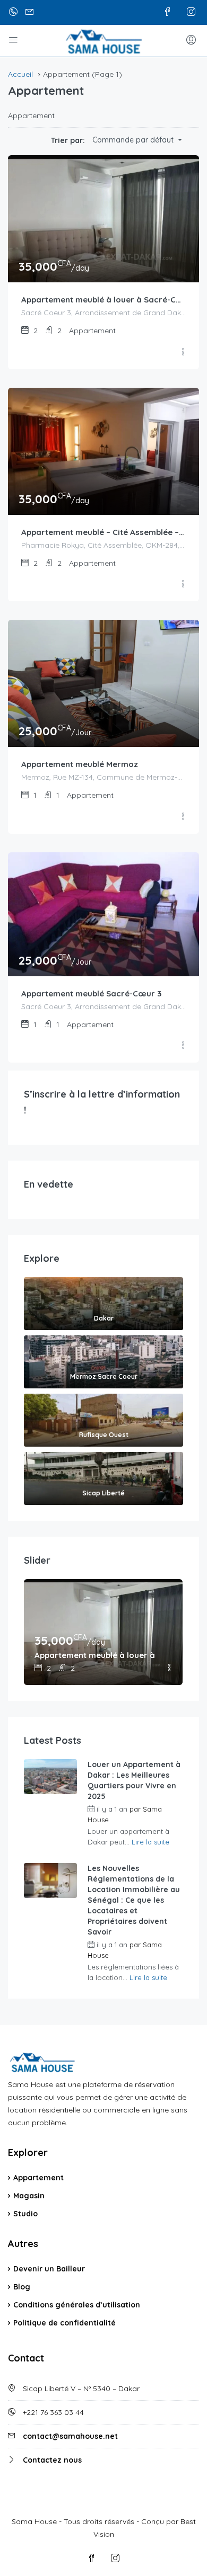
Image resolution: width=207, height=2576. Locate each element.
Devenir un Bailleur (49, 2269)
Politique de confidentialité (64, 2323)
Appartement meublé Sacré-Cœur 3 (91, 993)
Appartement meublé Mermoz (80, 764)
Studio (25, 2214)
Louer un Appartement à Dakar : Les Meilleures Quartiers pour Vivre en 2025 (134, 1780)
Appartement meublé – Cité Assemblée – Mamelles (103, 532)
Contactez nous (52, 2460)
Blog (22, 2287)
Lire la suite (150, 1842)
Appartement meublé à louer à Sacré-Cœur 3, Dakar (103, 300)
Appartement (38, 2178)
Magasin (29, 2196)
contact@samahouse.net (70, 2436)
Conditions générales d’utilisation (77, 2305)
